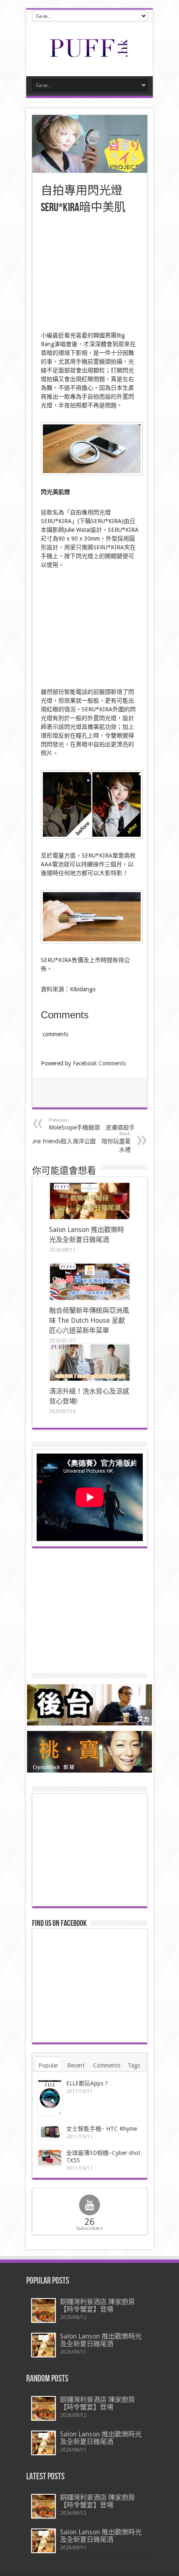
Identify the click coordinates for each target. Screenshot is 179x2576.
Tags (134, 2065)
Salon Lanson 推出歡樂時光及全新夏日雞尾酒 (101, 2340)
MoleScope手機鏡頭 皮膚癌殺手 (92, 1124)
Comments (107, 2065)
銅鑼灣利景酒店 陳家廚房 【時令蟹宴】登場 (97, 2305)
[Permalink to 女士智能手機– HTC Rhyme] (50, 2132)
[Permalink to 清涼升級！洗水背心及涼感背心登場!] (90, 1363)
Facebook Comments (99, 1063)
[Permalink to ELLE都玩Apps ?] (50, 2098)
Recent (76, 2065)
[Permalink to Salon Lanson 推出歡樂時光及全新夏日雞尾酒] (90, 1201)
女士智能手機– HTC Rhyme (102, 2129)
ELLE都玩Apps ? (87, 2083)
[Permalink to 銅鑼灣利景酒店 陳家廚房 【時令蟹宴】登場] (44, 2310)
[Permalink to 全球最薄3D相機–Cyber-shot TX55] (50, 2157)
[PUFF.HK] (89, 55)
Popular (48, 2065)
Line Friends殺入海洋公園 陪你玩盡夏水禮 (81, 1142)
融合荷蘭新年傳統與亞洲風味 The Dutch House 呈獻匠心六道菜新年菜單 (89, 1320)
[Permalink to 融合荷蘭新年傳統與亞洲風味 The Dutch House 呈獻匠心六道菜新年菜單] (90, 1282)
